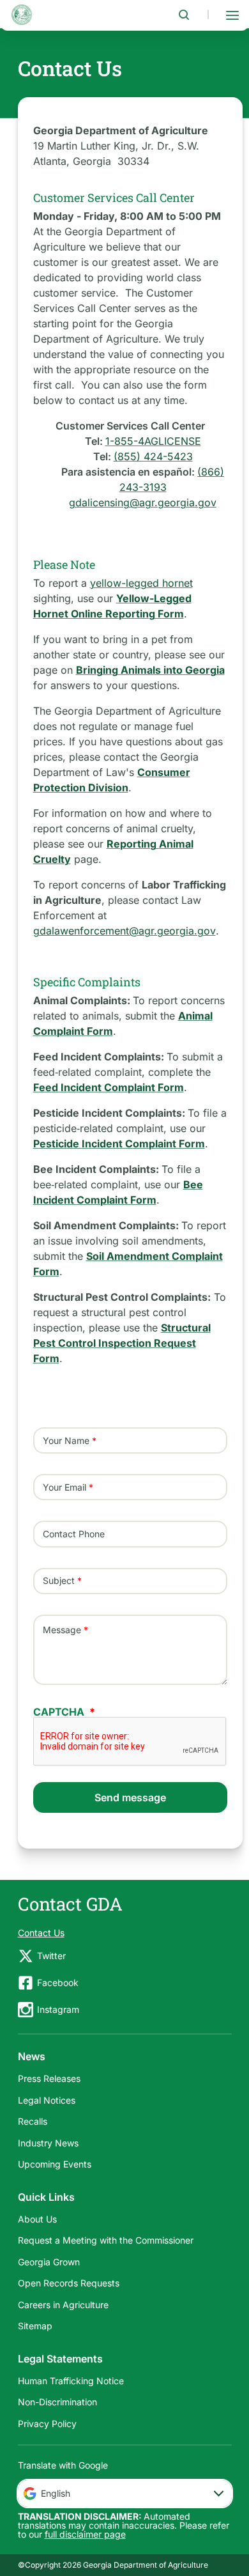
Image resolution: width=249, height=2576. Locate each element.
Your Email (64, 1487)
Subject (59, 1581)
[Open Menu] (232, 15)
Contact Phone (74, 1534)
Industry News (48, 2143)
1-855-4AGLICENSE (153, 441)
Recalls (33, 2121)
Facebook (58, 1982)
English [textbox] (56, 2493)
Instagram (58, 2009)
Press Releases (49, 2078)
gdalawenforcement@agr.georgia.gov (124, 931)
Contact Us (41, 1933)
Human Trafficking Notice (71, 2381)
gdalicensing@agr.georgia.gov (143, 502)
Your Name (66, 1440)
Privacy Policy (47, 2424)
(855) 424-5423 (153, 456)
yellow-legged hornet (141, 583)
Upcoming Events (55, 2164)
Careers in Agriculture (63, 2305)
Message (62, 1630)
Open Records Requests (69, 2283)
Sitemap (35, 2326)
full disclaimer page (85, 2534)
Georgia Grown (49, 2262)
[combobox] (125, 2494)
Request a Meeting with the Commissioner (106, 2240)
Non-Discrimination (57, 2402)
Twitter (51, 1956)
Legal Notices (47, 2100)
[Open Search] (184, 15)
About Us (37, 2219)
